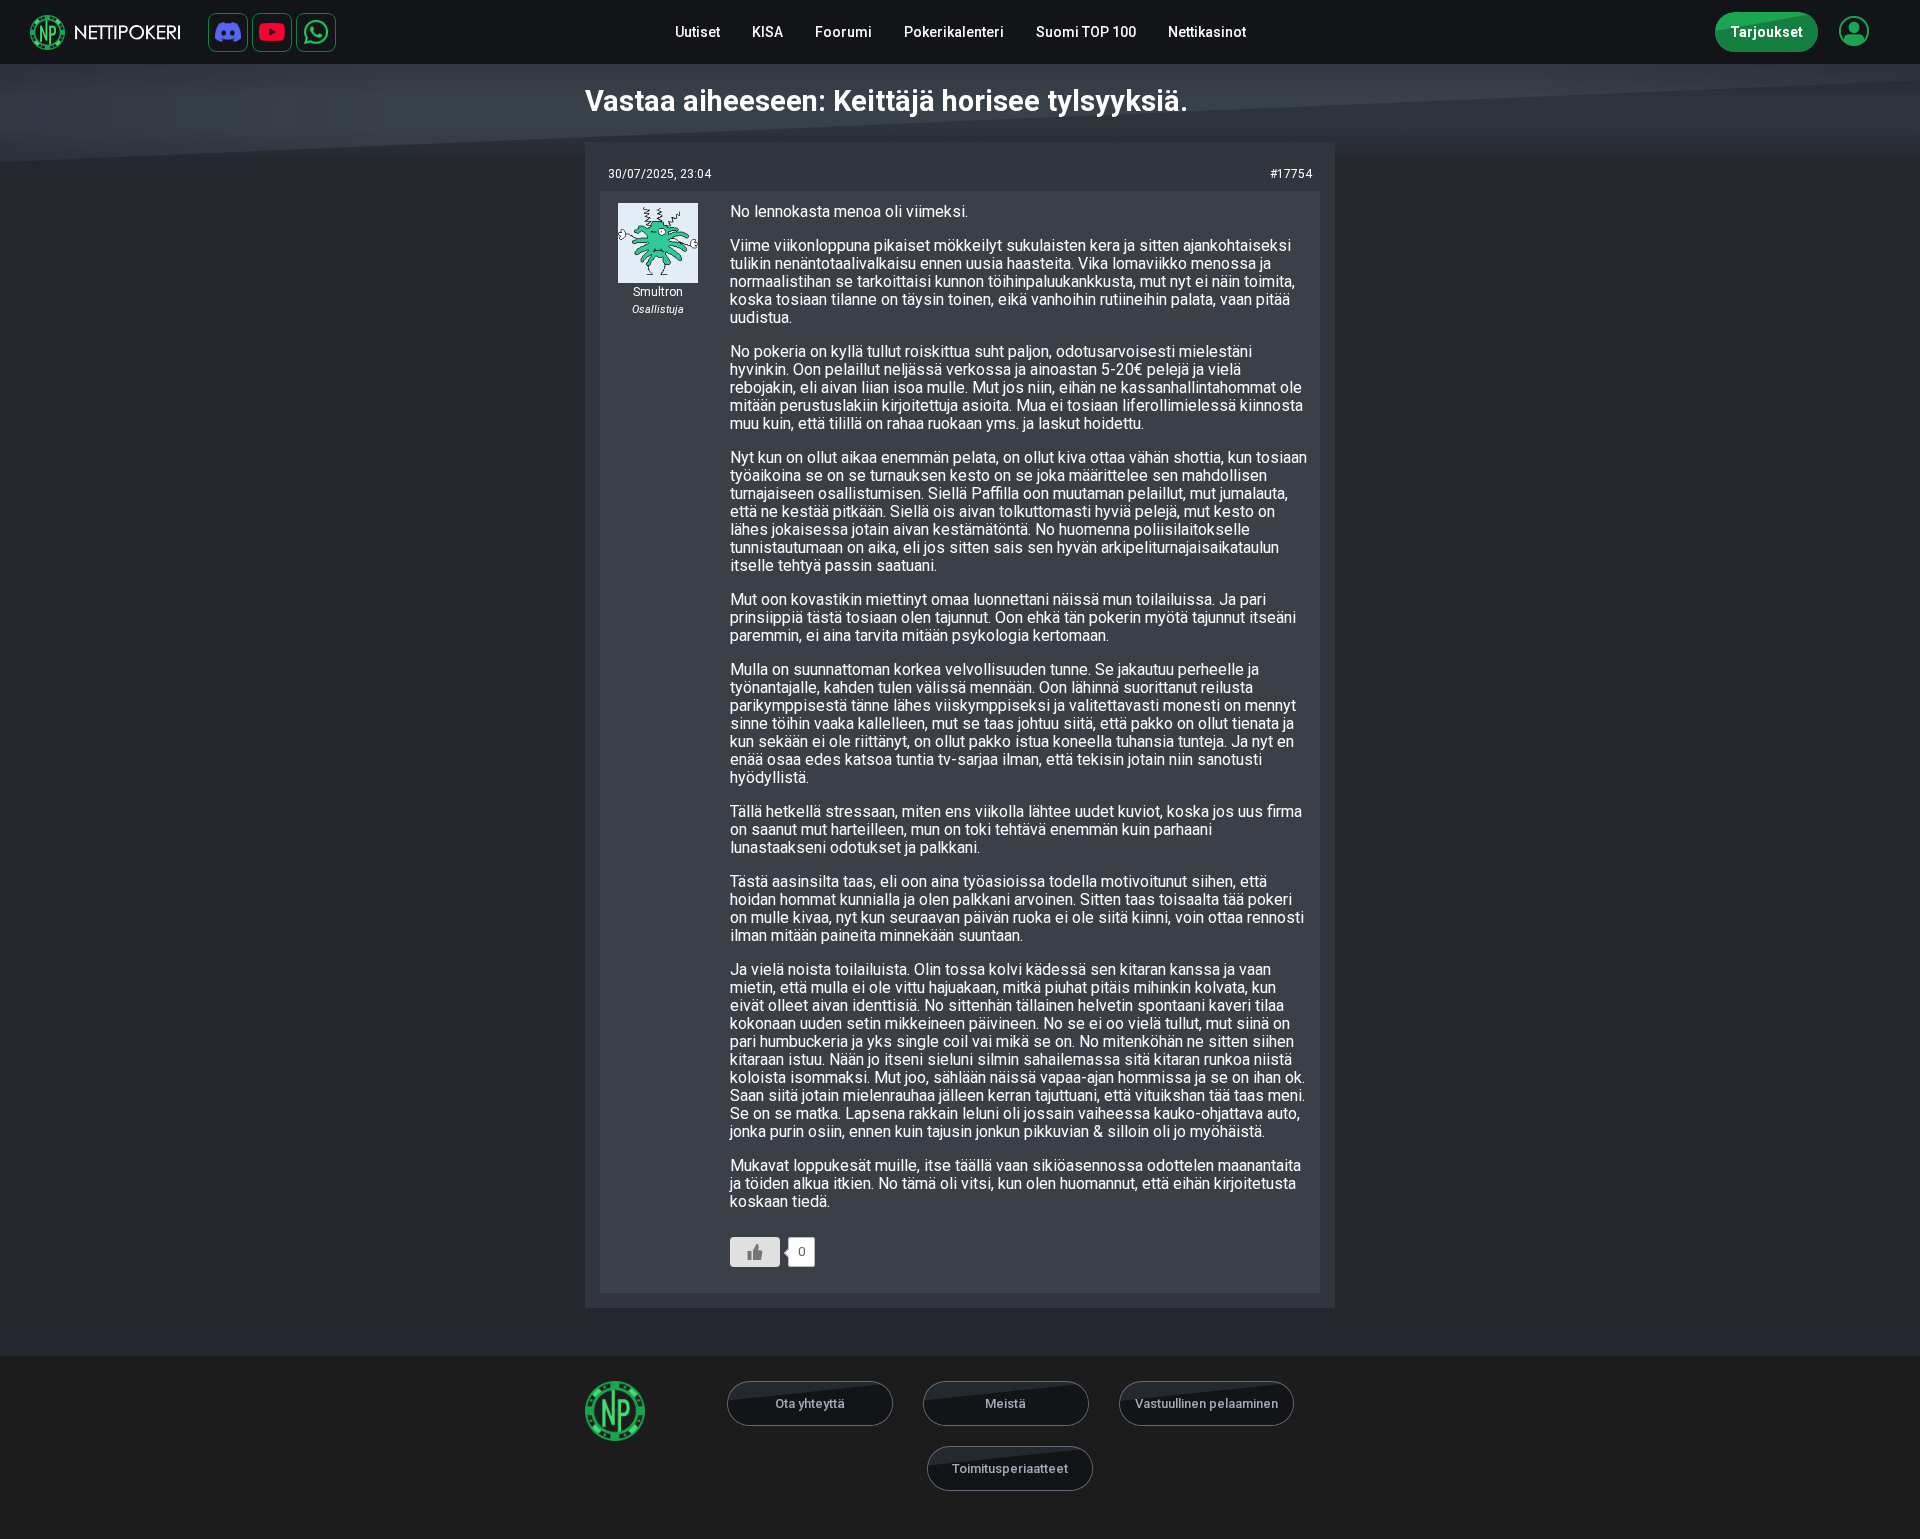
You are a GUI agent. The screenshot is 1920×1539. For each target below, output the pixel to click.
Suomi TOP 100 (1086, 32)
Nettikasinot (1207, 32)
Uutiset (697, 32)
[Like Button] (755, 1252)
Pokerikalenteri (954, 32)
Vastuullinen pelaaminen (1206, 1403)
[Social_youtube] (272, 32)
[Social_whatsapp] (316, 32)
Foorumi (843, 32)
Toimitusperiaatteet (1010, 1468)
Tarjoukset (1766, 32)
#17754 (1291, 174)
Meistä (1005, 1403)
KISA (767, 32)
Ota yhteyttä (810, 1403)
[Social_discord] (228, 32)
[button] (1854, 31)
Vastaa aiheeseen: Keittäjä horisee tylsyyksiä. (886, 101)
